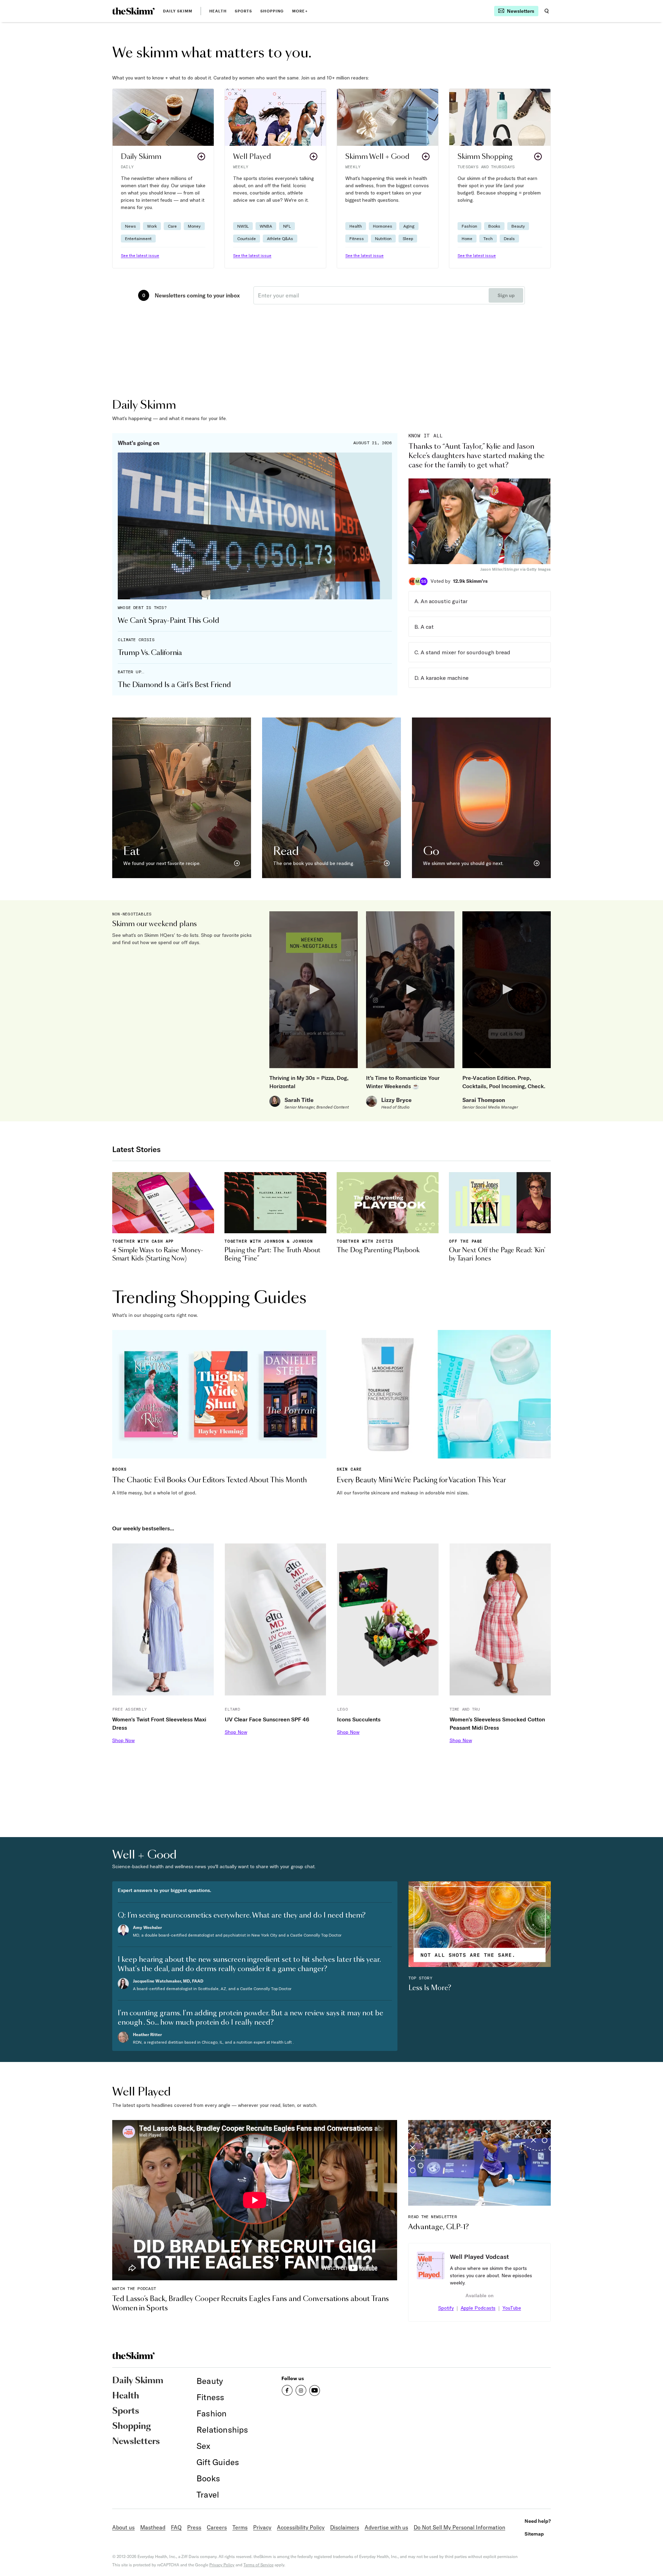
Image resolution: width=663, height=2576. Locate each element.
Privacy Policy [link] (222, 2565)
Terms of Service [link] (258, 2565)
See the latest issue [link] (140, 255)
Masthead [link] (153, 2527)
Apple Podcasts (478, 2308)
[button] (163, 178)
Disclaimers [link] (345, 2527)
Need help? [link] (538, 2521)
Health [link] (218, 11)
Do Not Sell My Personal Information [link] (459, 2527)
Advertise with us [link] (386, 2527)
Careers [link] (217, 2527)
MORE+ (300, 11)
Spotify (446, 2308)
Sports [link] (244, 11)
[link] (133, 11)
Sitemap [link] (534, 2534)
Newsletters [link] (136, 2442)
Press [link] (194, 2527)
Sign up (506, 295)
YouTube (512, 2308)
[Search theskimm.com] (547, 11)
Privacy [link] (262, 2527)
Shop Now (123, 1740)
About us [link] (123, 2527)
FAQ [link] (176, 2527)
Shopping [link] (272, 11)
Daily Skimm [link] (178, 11)
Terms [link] (240, 2527)
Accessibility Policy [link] (301, 2527)
